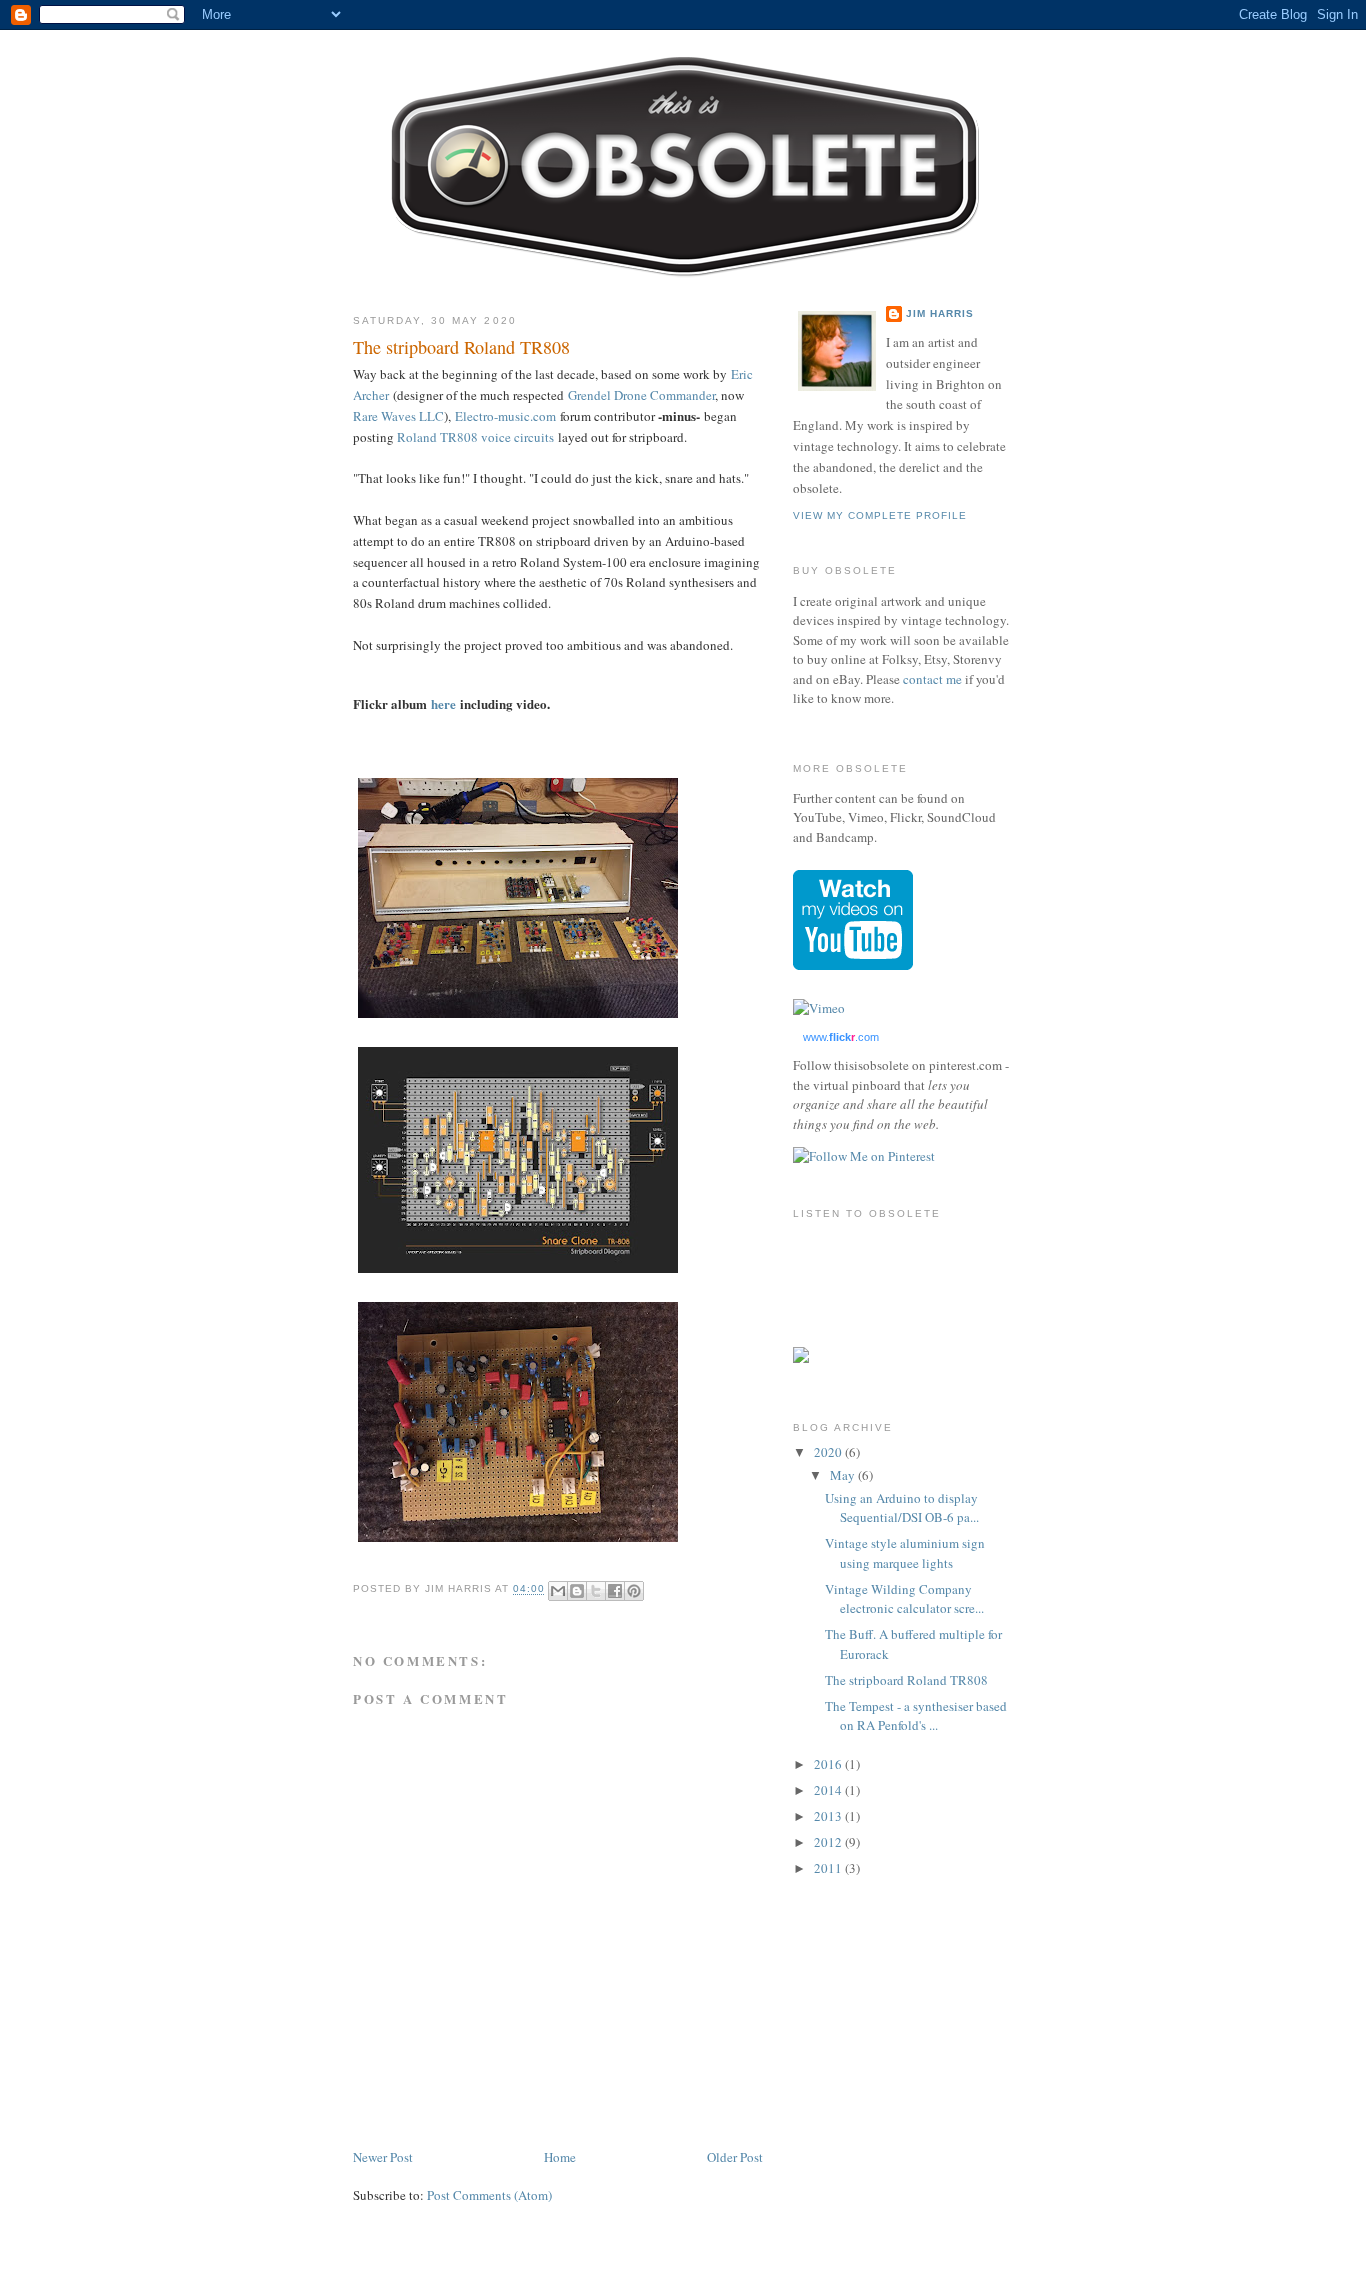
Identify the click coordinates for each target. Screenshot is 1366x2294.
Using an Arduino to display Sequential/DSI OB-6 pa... (902, 1508)
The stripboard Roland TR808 (906, 1680)
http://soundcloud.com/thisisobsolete (843, 1284)
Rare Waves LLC (398, 416)
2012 (829, 1842)
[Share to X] (596, 1591)
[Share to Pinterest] (634, 1591)
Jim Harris (940, 313)
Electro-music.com (505, 416)
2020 (829, 1452)
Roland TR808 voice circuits (475, 437)
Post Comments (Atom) (489, 2195)
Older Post (735, 2157)
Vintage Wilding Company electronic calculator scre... (904, 1599)
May (844, 1475)
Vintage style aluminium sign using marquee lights (905, 1553)
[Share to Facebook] (615, 1591)
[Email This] (558, 1591)
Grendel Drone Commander (641, 395)
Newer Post (383, 2157)
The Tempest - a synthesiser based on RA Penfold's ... (916, 1716)
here (443, 703)
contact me (932, 679)
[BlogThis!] (577, 1591)
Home (560, 2157)
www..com (841, 1037)
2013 (829, 1816)
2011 (829, 1868)
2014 (829, 1790)
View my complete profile (880, 515)
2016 (829, 1764)
